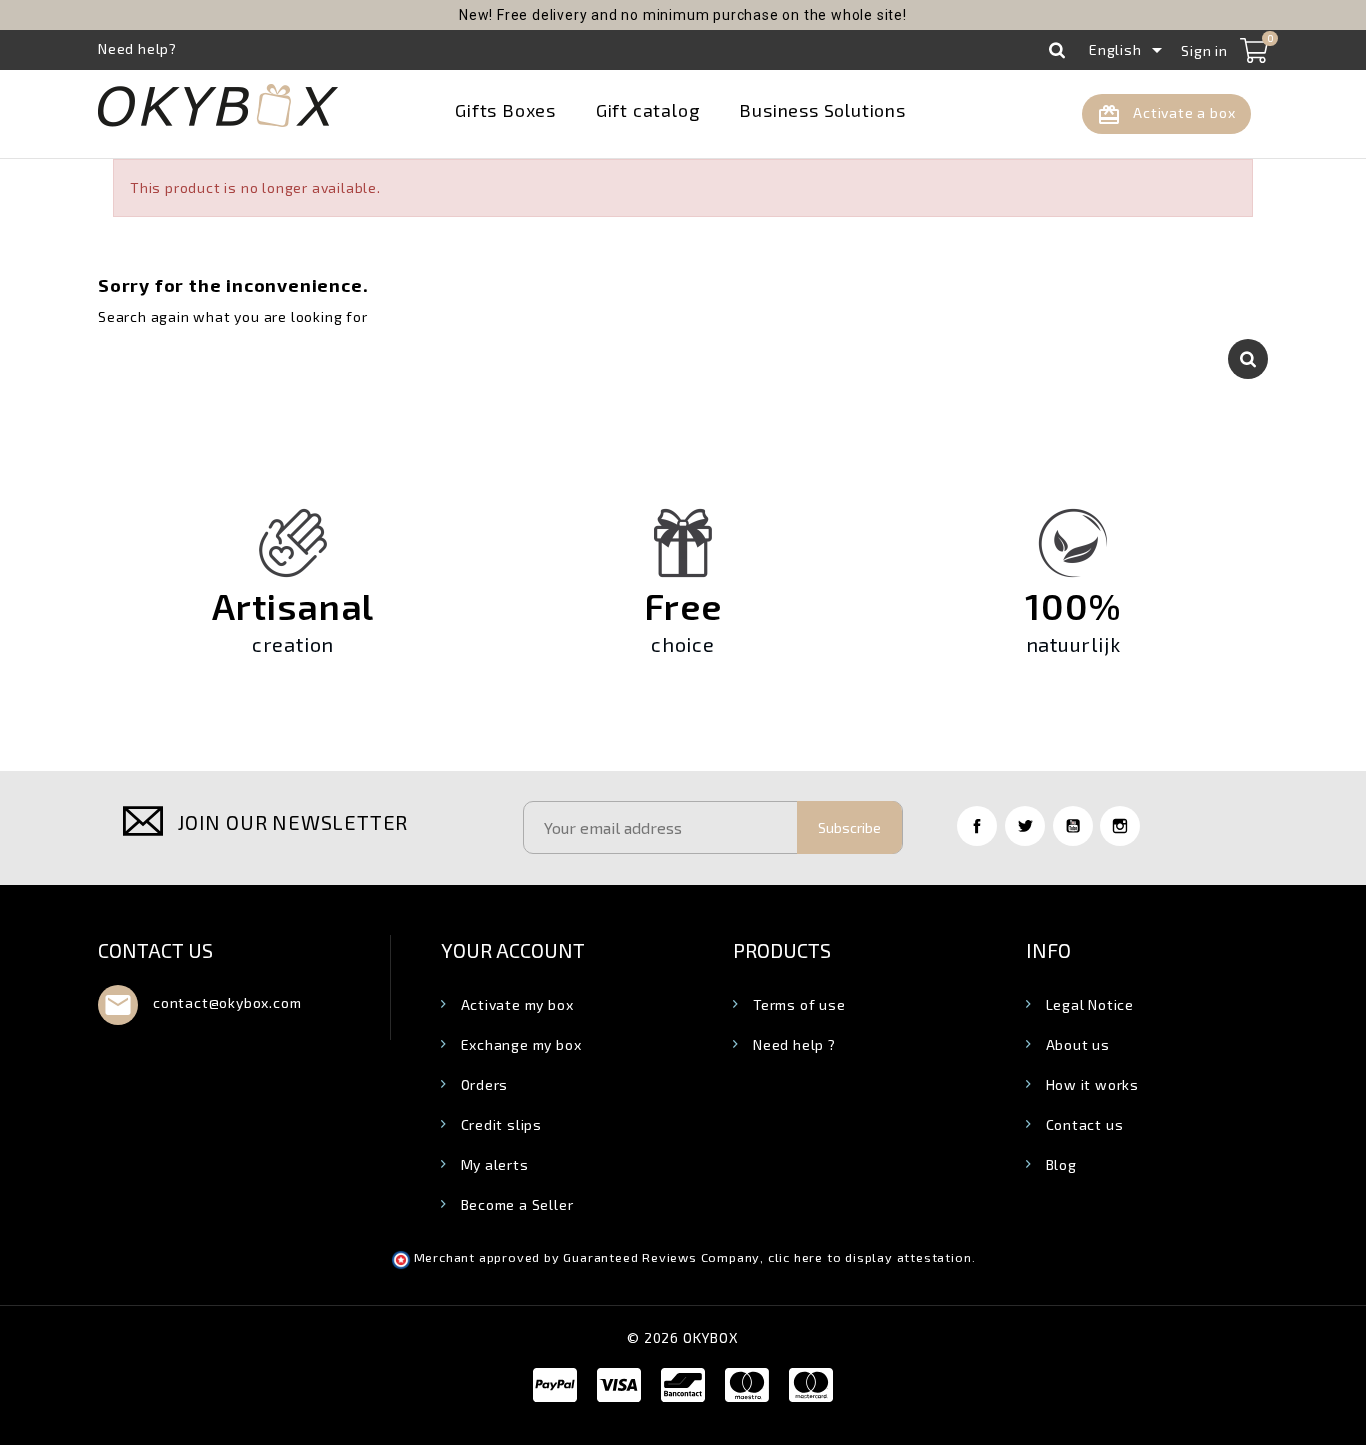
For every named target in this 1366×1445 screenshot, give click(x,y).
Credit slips (502, 1124)
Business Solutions (822, 110)
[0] (1254, 50)
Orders (485, 1084)
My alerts (495, 1164)
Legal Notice (1090, 1004)
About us (1078, 1044)
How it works (1093, 1084)
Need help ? (794, 1044)
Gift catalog (648, 110)
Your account (513, 950)
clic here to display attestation (870, 1257)
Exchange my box (521, 1044)
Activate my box (517, 1004)
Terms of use (799, 1004)
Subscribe (849, 827)
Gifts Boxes (505, 110)
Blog (1061, 1164)
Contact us (155, 950)
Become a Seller (517, 1204)
